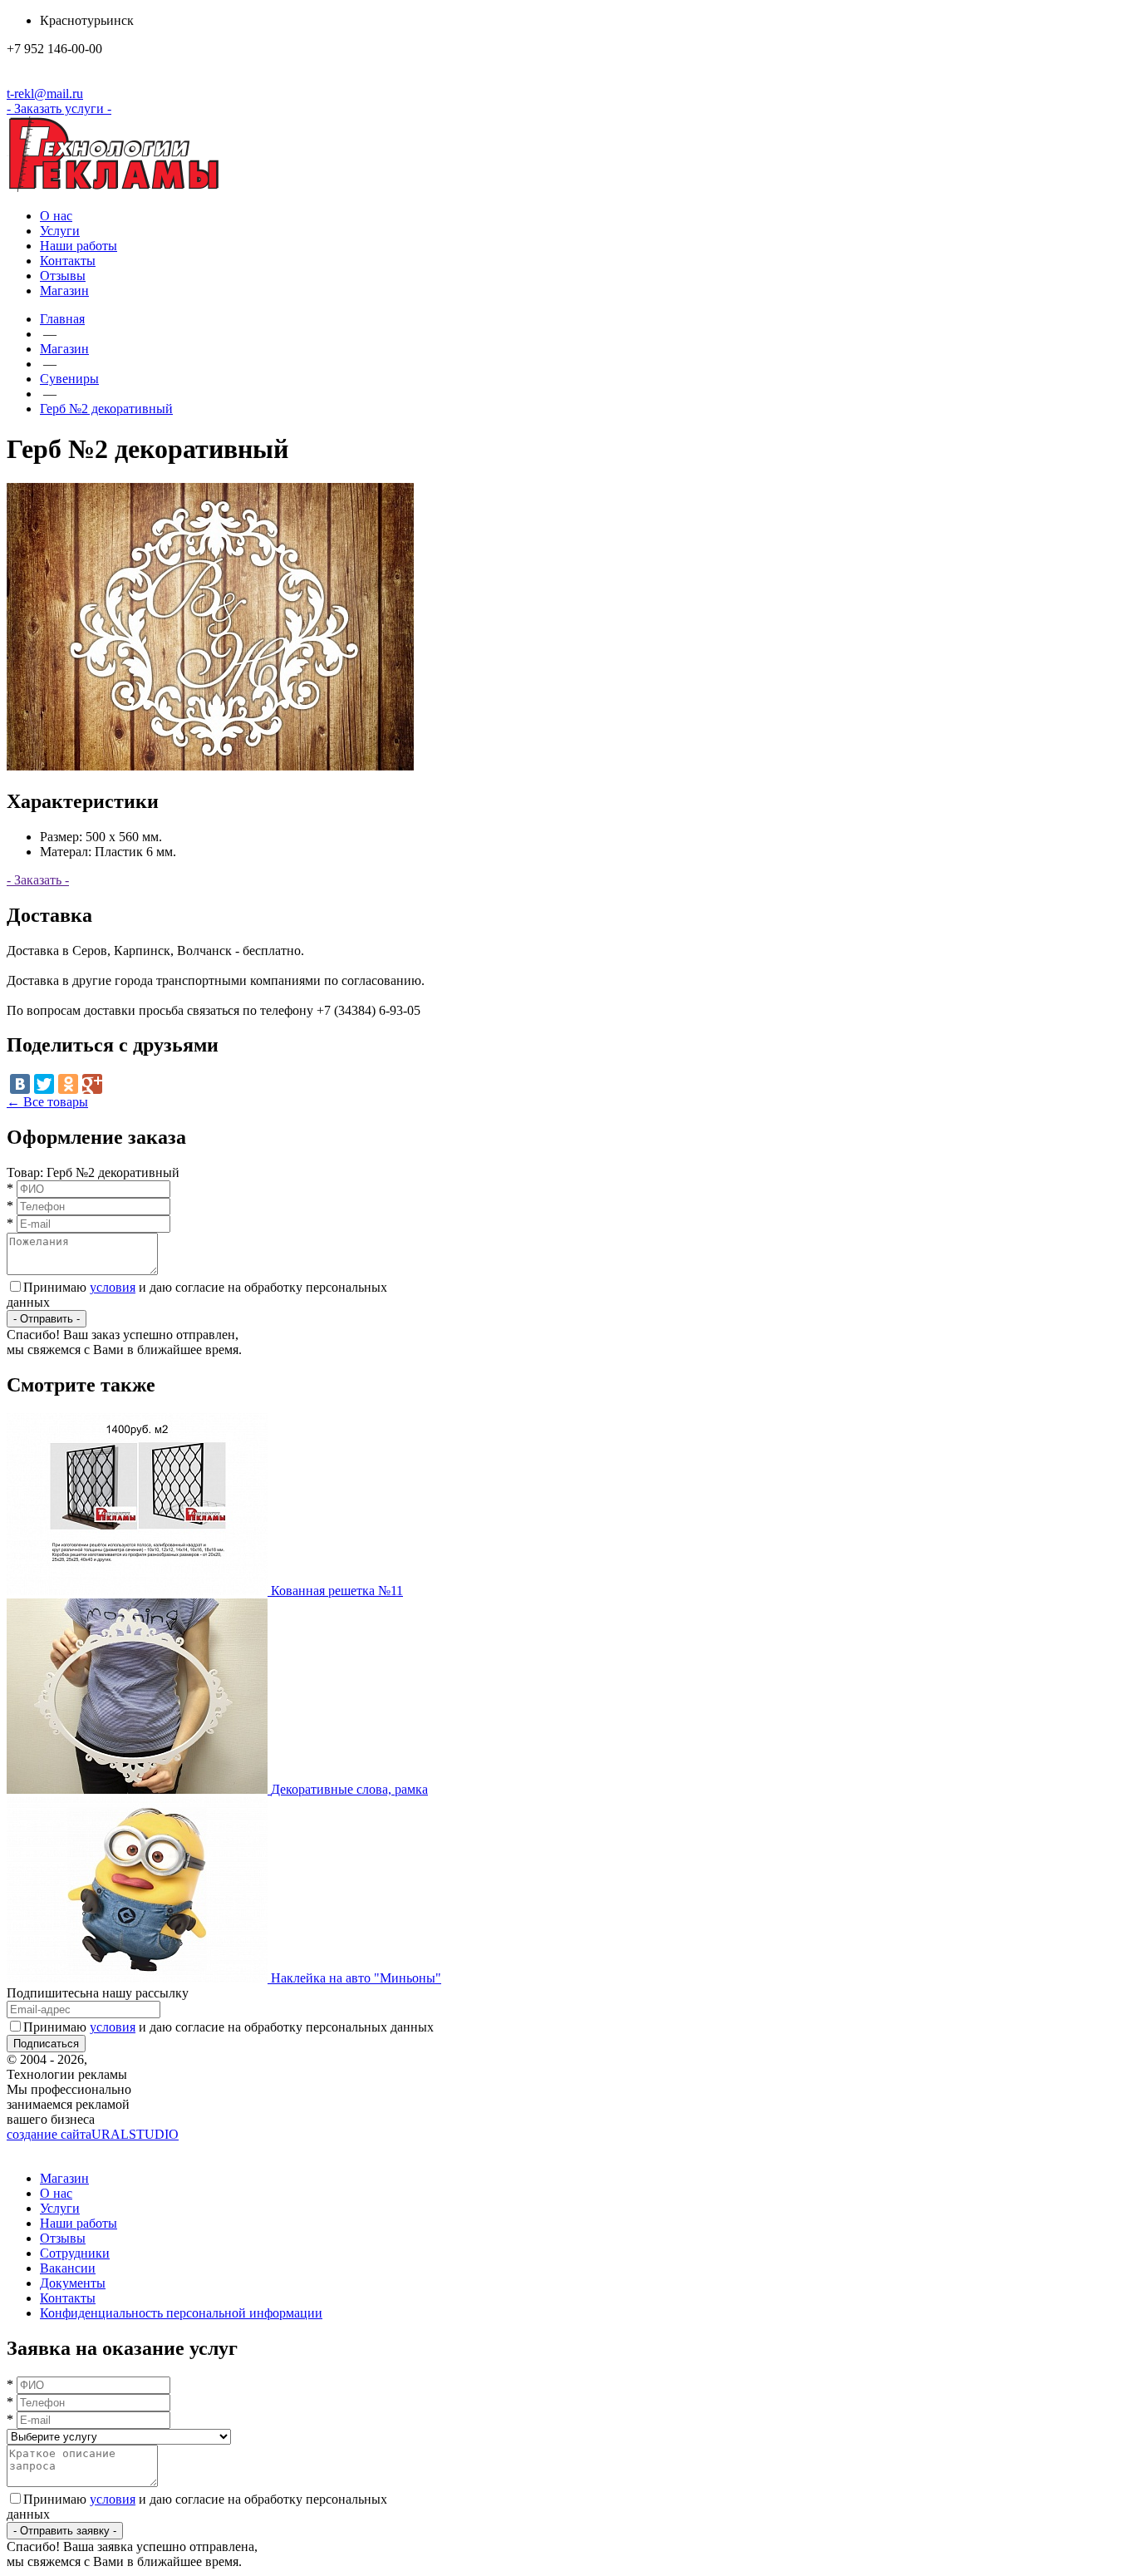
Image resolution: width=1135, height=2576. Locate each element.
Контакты (68, 261)
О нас (56, 216)
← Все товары (47, 1102)
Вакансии (68, 2268)
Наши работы (79, 246)
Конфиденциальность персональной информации (181, 2313)
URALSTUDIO (93, 2134)
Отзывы (63, 276)
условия (113, 1287)
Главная (62, 319)
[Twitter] (44, 1084)
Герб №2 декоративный (106, 409)
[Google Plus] (92, 1084)
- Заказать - (38, 880)
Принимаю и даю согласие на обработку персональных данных (228, 2027)
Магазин (64, 291)
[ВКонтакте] (20, 1084)
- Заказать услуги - (59, 108)
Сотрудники (75, 2253)
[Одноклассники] (68, 1084)
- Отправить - (47, 1319)
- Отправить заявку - (65, 2531)
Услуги (60, 231)
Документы (73, 2283)
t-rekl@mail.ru (45, 94)
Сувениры (69, 379)
